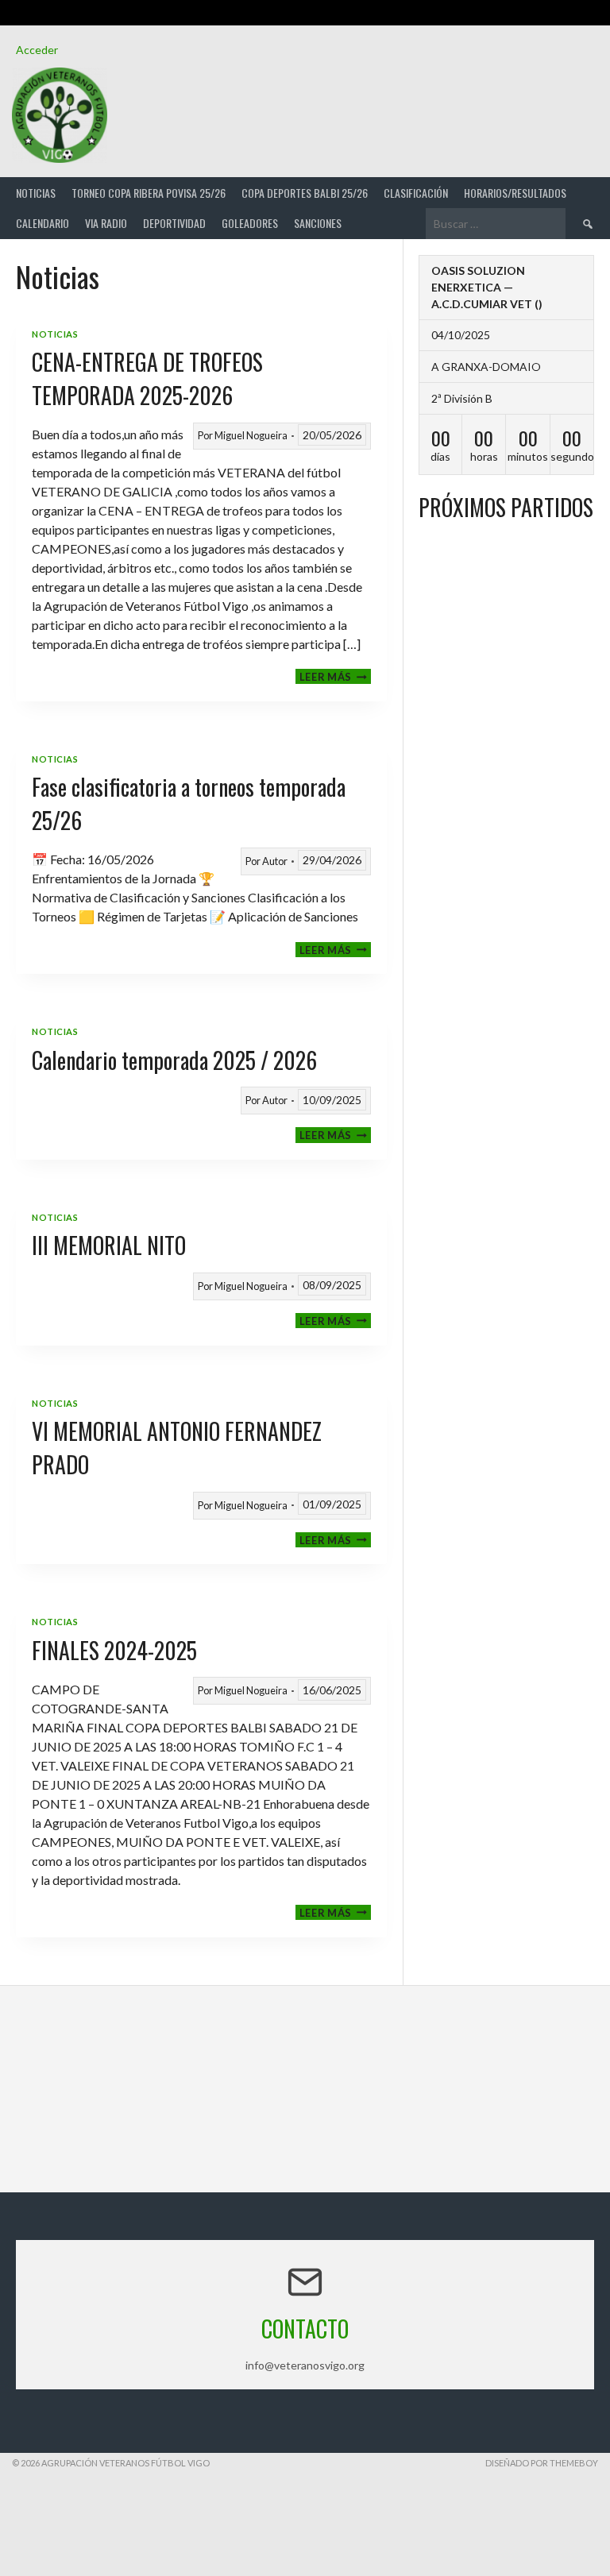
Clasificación (416, 193)
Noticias (36, 193)
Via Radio (106, 223)
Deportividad (174, 223)
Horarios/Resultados (515, 193)
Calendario (42, 223)
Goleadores (250, 223)
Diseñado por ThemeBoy (542, 2463)
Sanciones (318, 223)
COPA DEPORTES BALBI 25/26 (305, 193)
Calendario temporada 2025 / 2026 (174, 1060)
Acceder (37, 50)
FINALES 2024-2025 (114, 1650)
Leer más (335, 676)
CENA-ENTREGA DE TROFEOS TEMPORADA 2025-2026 (147, 378)
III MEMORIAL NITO (109, 1245)
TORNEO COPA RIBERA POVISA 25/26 (149, 193)
